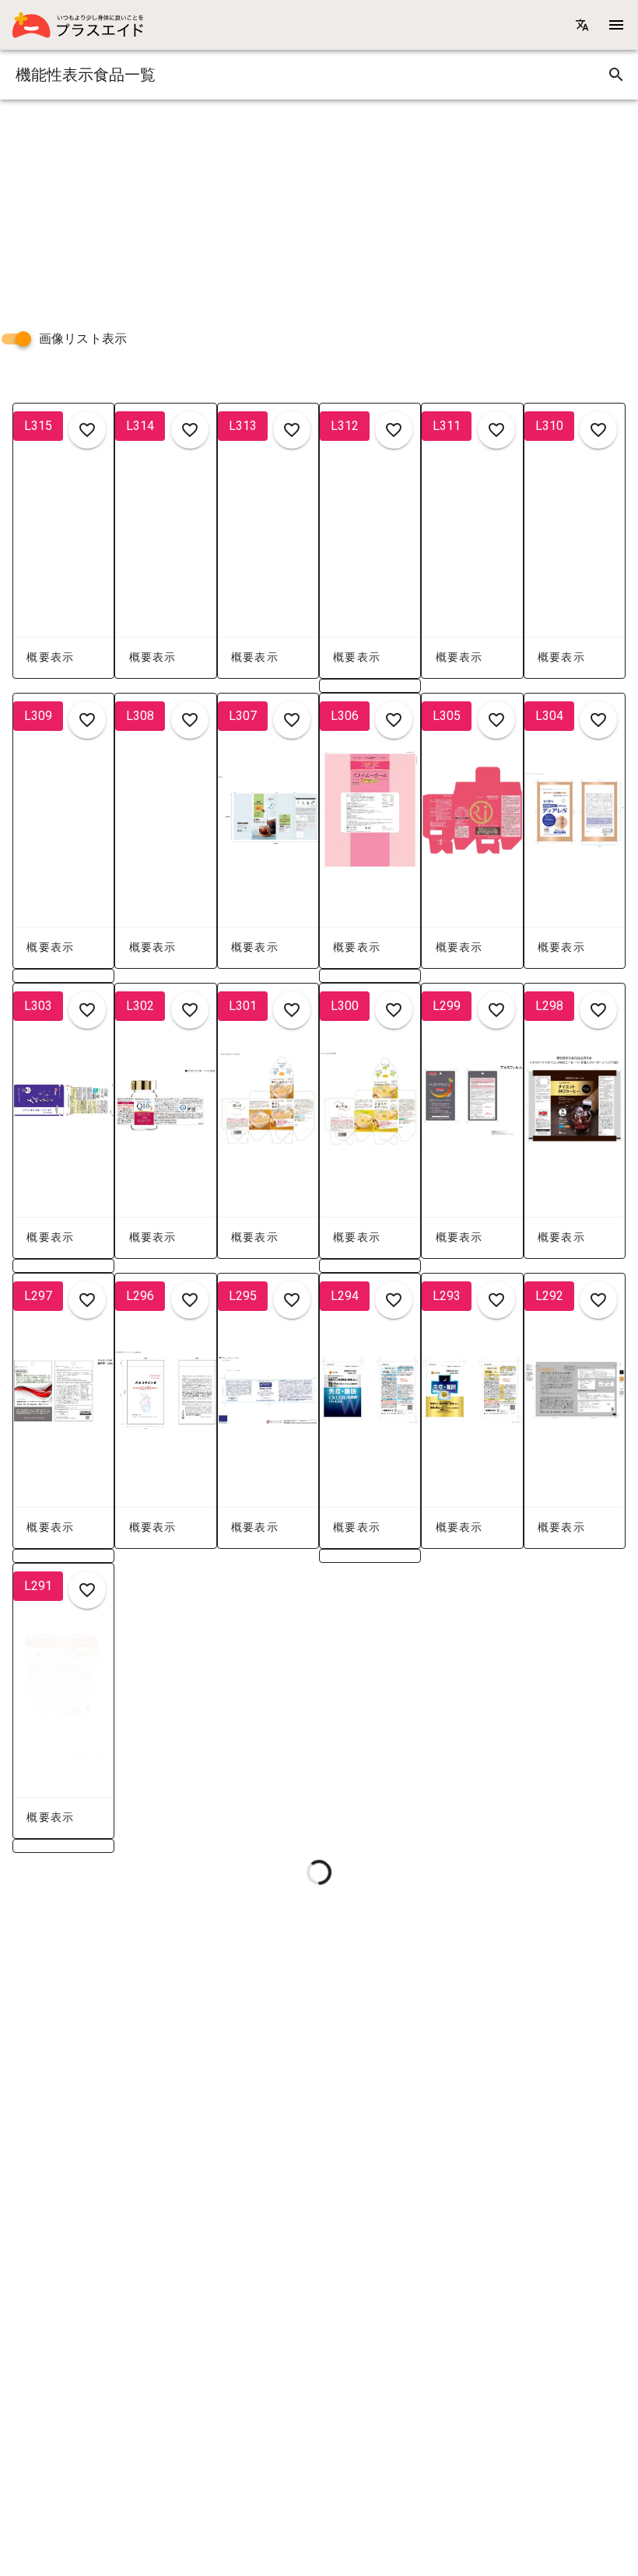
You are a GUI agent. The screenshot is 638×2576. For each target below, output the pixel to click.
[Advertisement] (319, 208)
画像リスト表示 (83, 339)
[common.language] (582, 25)
